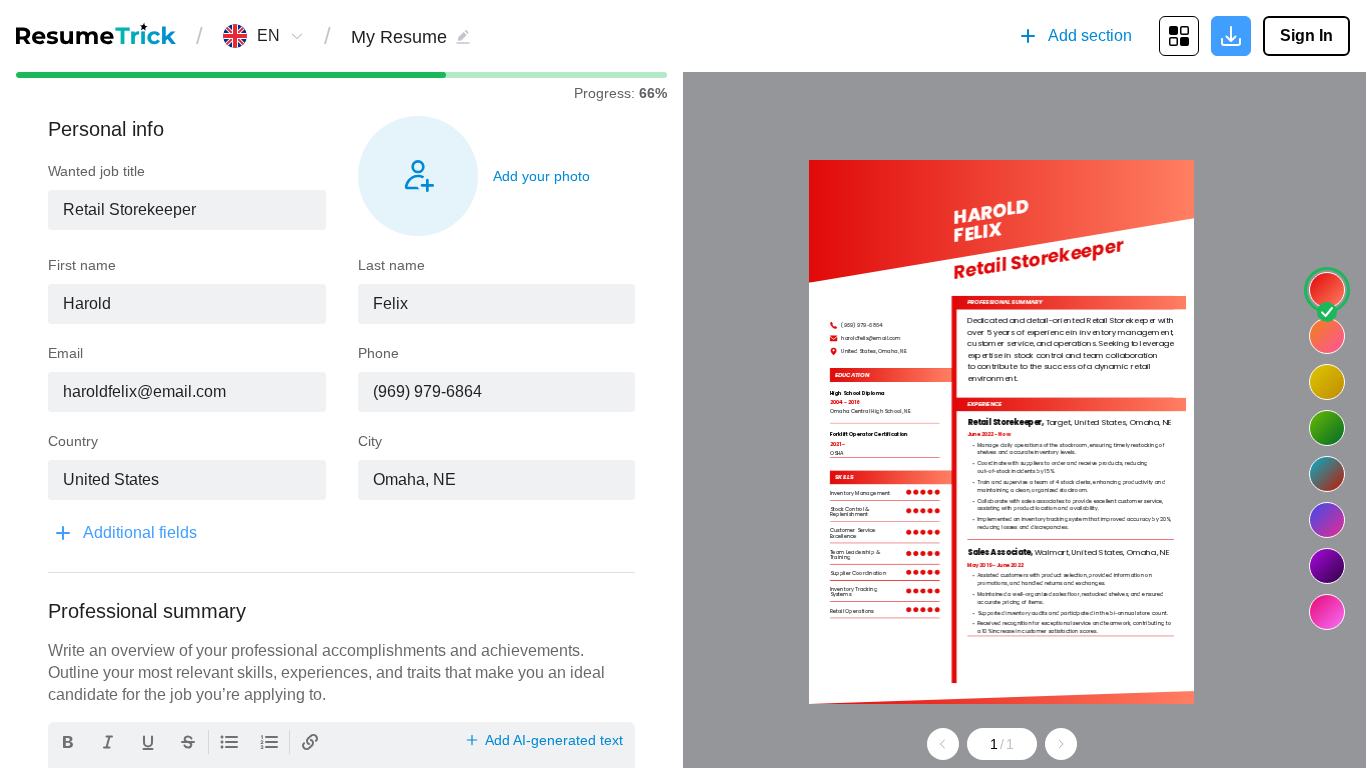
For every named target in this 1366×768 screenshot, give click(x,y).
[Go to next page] (1061, 744)
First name (82, 265)
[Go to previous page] (943, 744)
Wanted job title (96, 171)
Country (73, 441)
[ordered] (269, 742)
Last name (391, 265)
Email (65, 353)
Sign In (1306, 35)
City (370, 441)
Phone (378, 353)
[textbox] (187, 210)
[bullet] (229, 742)
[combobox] (268, 36)
